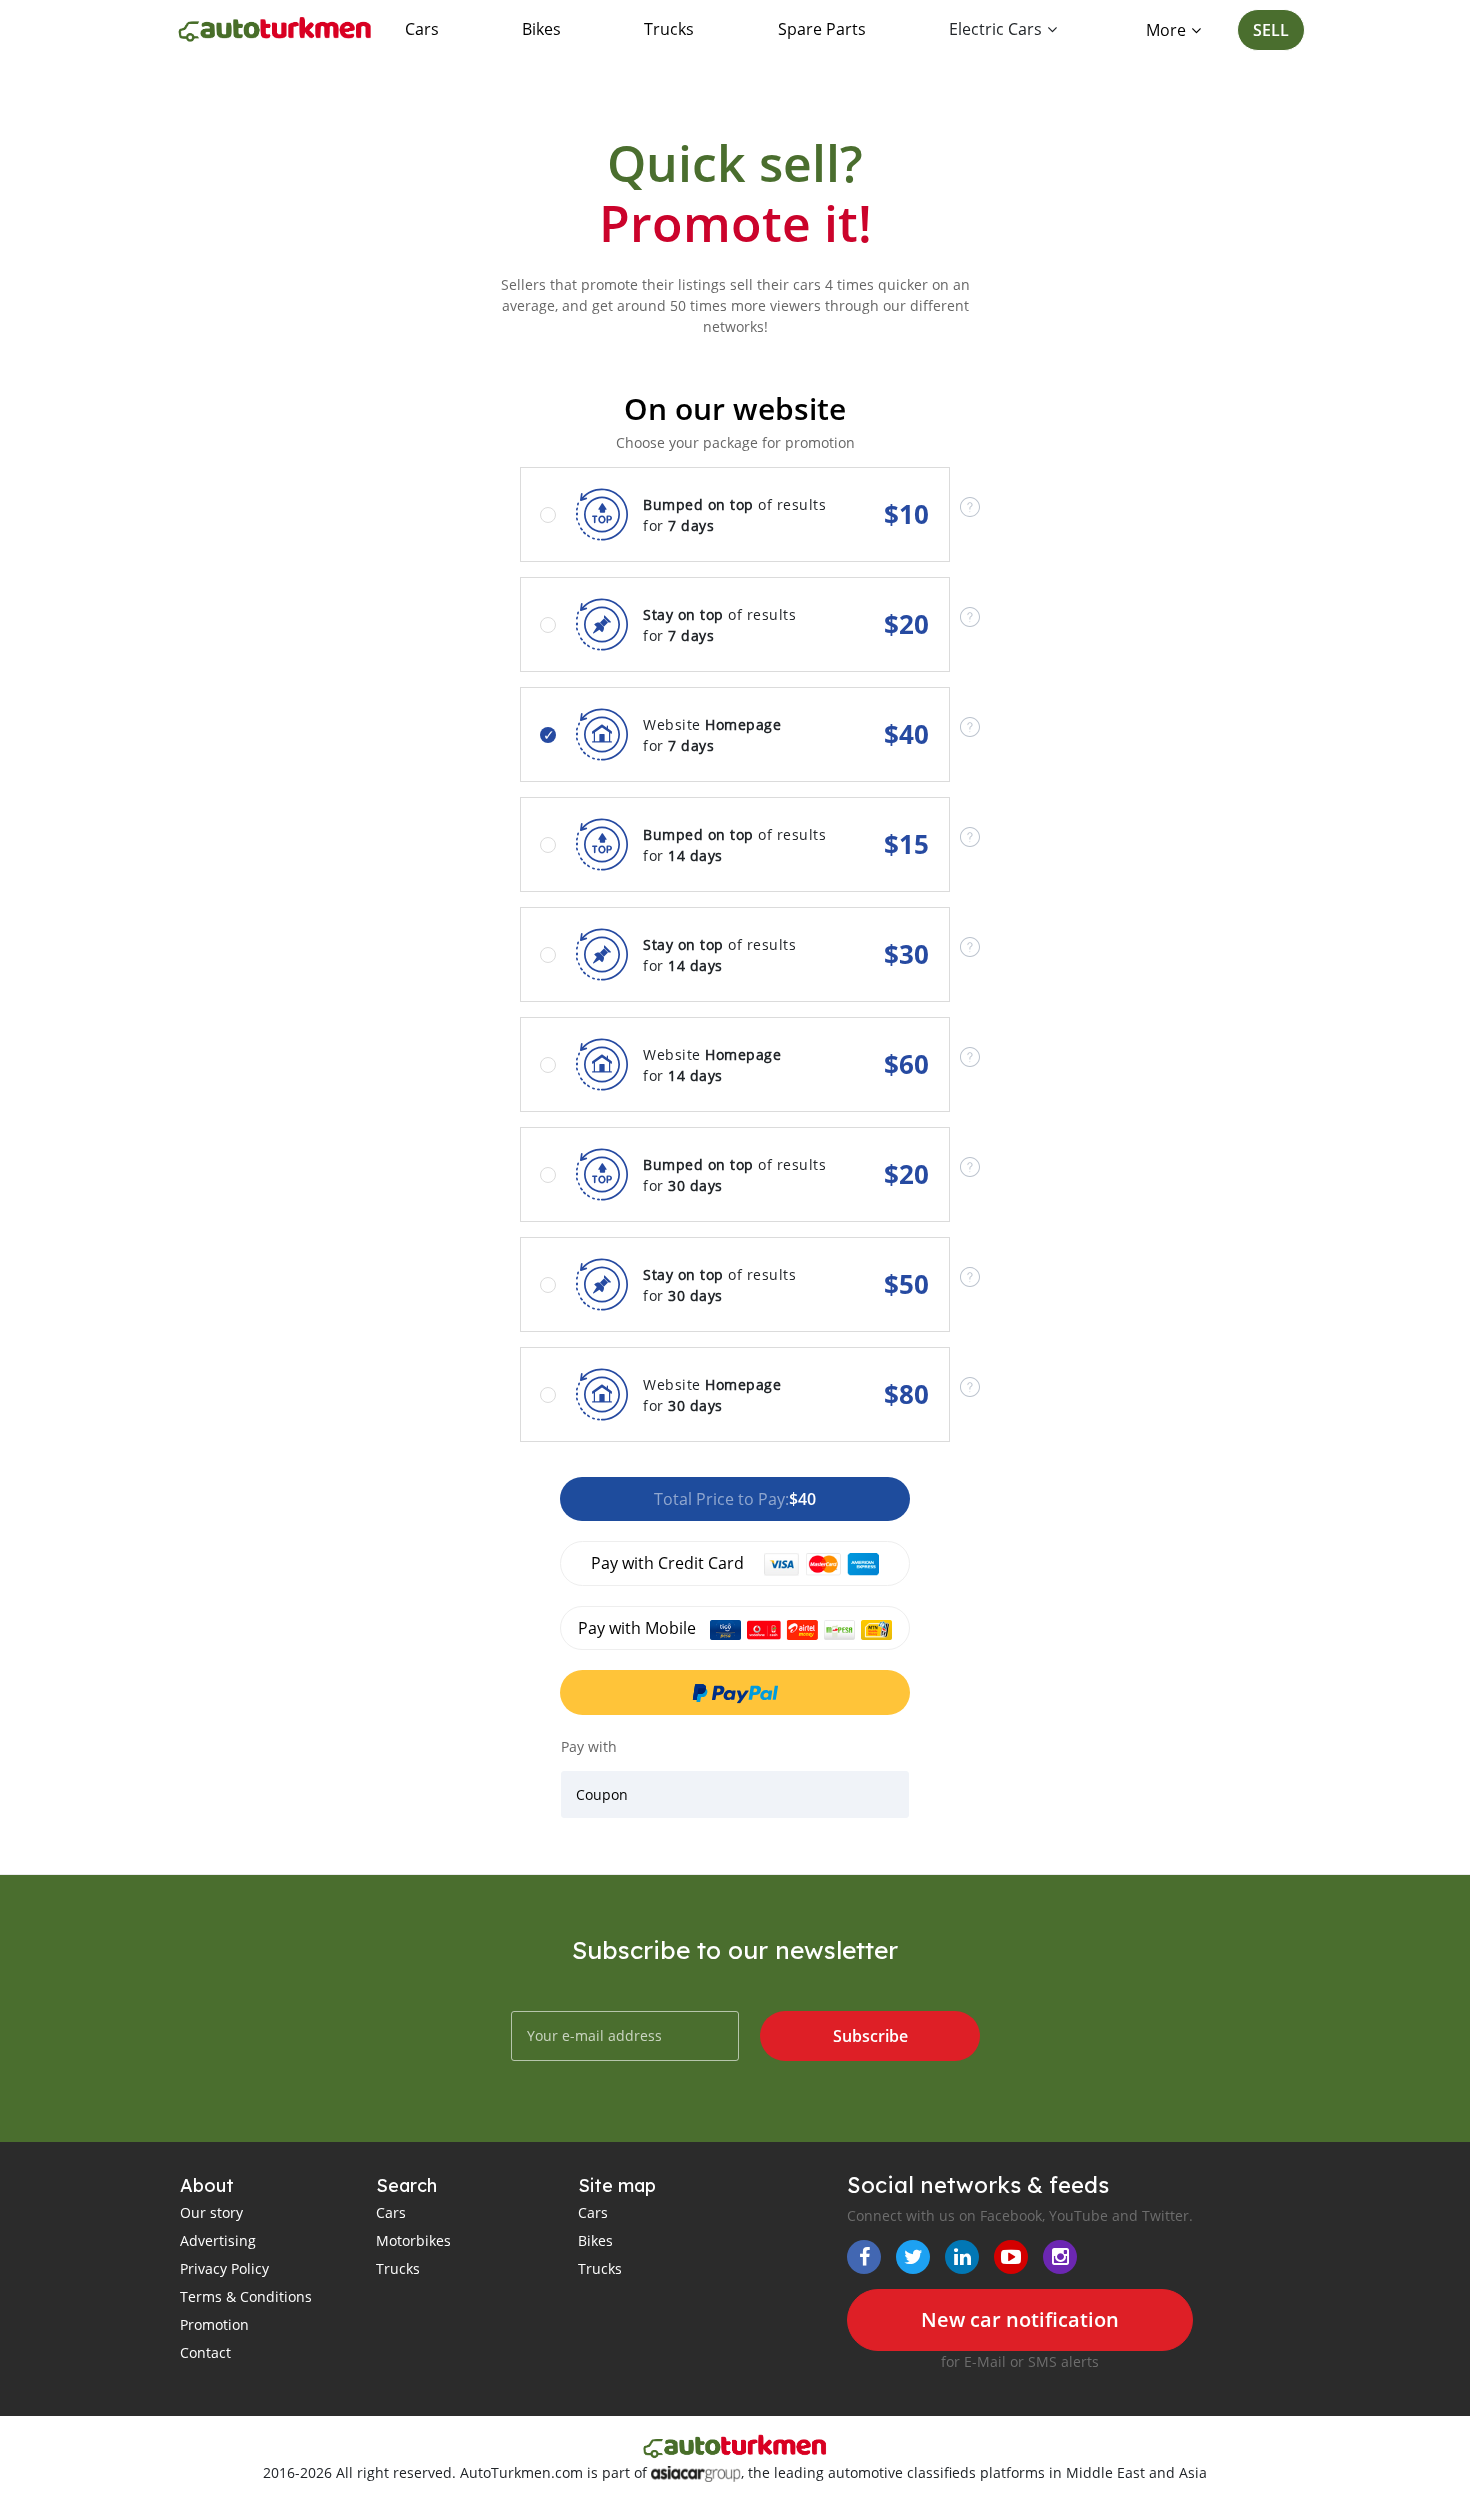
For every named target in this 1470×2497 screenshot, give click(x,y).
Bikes (541, 29)
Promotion (214, 2324)
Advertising (218, 2240)
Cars (422, 29)
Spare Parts (822, 29)
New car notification (1020, 2319)
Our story (211, 2212)
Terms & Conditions (246, 2296)
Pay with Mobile (639, 1628)
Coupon (602, 1794)
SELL (1271, 30)
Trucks (669, 29)
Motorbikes (413, 2240)
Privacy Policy (224, 2268)
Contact (205, 2352)
